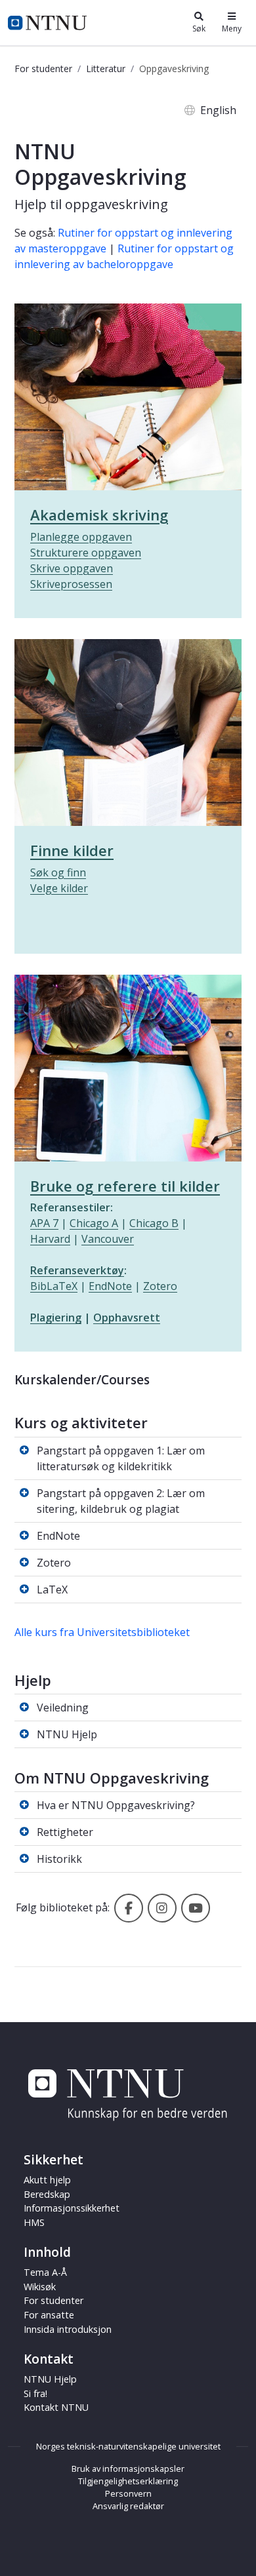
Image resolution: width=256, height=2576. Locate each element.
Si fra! (35, 2393)
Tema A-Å (45, 2272)
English (218, 110)
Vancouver (108, 1239)
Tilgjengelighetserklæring (128, 2481)
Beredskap (47, 2194)
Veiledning (63, 1708)
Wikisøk (40, 2287)
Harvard (50, 1239)
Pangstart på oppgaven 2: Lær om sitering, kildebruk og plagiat (121, 1501)
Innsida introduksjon (68, 2329)
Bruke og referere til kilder (125, 1186)
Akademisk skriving (99, 515)
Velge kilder (59, 888)
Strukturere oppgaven (86, 553)
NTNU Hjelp (67, 1734)
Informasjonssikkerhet (72, 2208)
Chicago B (154, 1223)
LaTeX (52, 1590)
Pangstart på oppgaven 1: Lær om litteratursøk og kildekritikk (121, 1458)
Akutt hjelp (47, 2180)
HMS (34, 2222)
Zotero (160, 1286)
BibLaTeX (54, 1286)
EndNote (110, 1286)
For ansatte (49, 2315)
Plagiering (56, 1317)
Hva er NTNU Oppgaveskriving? (116, 1805)
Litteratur (106, 68)
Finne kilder (72, 850)
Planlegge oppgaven (81, 537)
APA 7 (44, 1223)
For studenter (43, 68)
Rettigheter (65, 1832)
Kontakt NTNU (56, 2407)
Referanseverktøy (77, 1270)
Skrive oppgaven (72, 568)
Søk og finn (58, 872)
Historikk (59, 1859)
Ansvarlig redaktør (128, 2506)
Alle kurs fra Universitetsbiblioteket (102, 1632)
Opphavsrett (127, 1317)
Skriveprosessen (71, 584)
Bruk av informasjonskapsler (128, 2469)
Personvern (128, 2493)
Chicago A (94, 1223)
